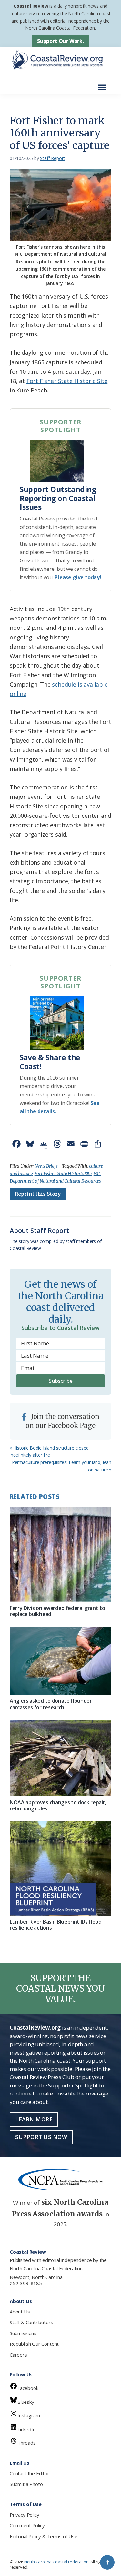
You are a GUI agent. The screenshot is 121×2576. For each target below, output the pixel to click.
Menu (104, 84)
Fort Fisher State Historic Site (67, 381)
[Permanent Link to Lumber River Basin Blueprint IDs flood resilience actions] (60, 1868)
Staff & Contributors (31, 2322)
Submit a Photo (26, 2484)
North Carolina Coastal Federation (46, 2268)
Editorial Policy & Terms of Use (43, 2536)
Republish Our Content (34, 2344)
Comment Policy (27, 2525)
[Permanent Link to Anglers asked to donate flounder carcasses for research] (60, 1661)
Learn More (34, 2119)
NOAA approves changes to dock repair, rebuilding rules (58, 1805)
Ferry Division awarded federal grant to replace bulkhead (57, 1611)
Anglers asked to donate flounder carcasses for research (51, 1704)
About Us (20, 2312)
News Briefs (46, 1166)
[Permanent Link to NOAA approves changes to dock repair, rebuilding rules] (60, 1758)
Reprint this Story (38, 1194)
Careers (18, 2355)
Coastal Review (31, 6)
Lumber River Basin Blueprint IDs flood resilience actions (56, 1925)
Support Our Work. (60, 41)
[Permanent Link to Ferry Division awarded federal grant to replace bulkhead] (60, 1554)
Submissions (23, 2333)
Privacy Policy (24, 2515)
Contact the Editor (30, 2473)
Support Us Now (41, 2137)
